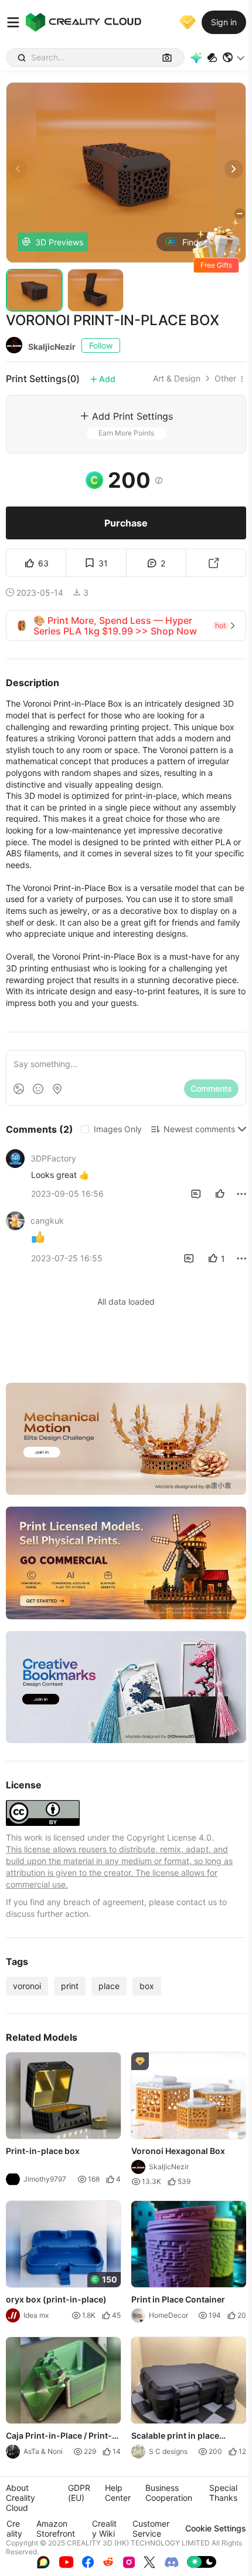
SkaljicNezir (52, 347)
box (147, 1986)
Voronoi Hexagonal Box (178, 2151)
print (70, 1986)
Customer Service (151, 2528)
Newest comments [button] (199, 1129)
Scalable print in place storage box (175, 2436)
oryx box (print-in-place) (56, 2299)
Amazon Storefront (56, 2528)
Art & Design (177, 379)
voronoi (27, 1986)
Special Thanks (223, 2493)
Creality (14, 2528)
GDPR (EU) (79, 2493)
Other (225, 379)
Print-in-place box (43, 2151)
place (109, 1986)
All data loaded (126, 1301)
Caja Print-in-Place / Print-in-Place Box (59, 2436)
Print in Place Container (178, 2299)
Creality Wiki (104, 2528)
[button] (234, 58)
